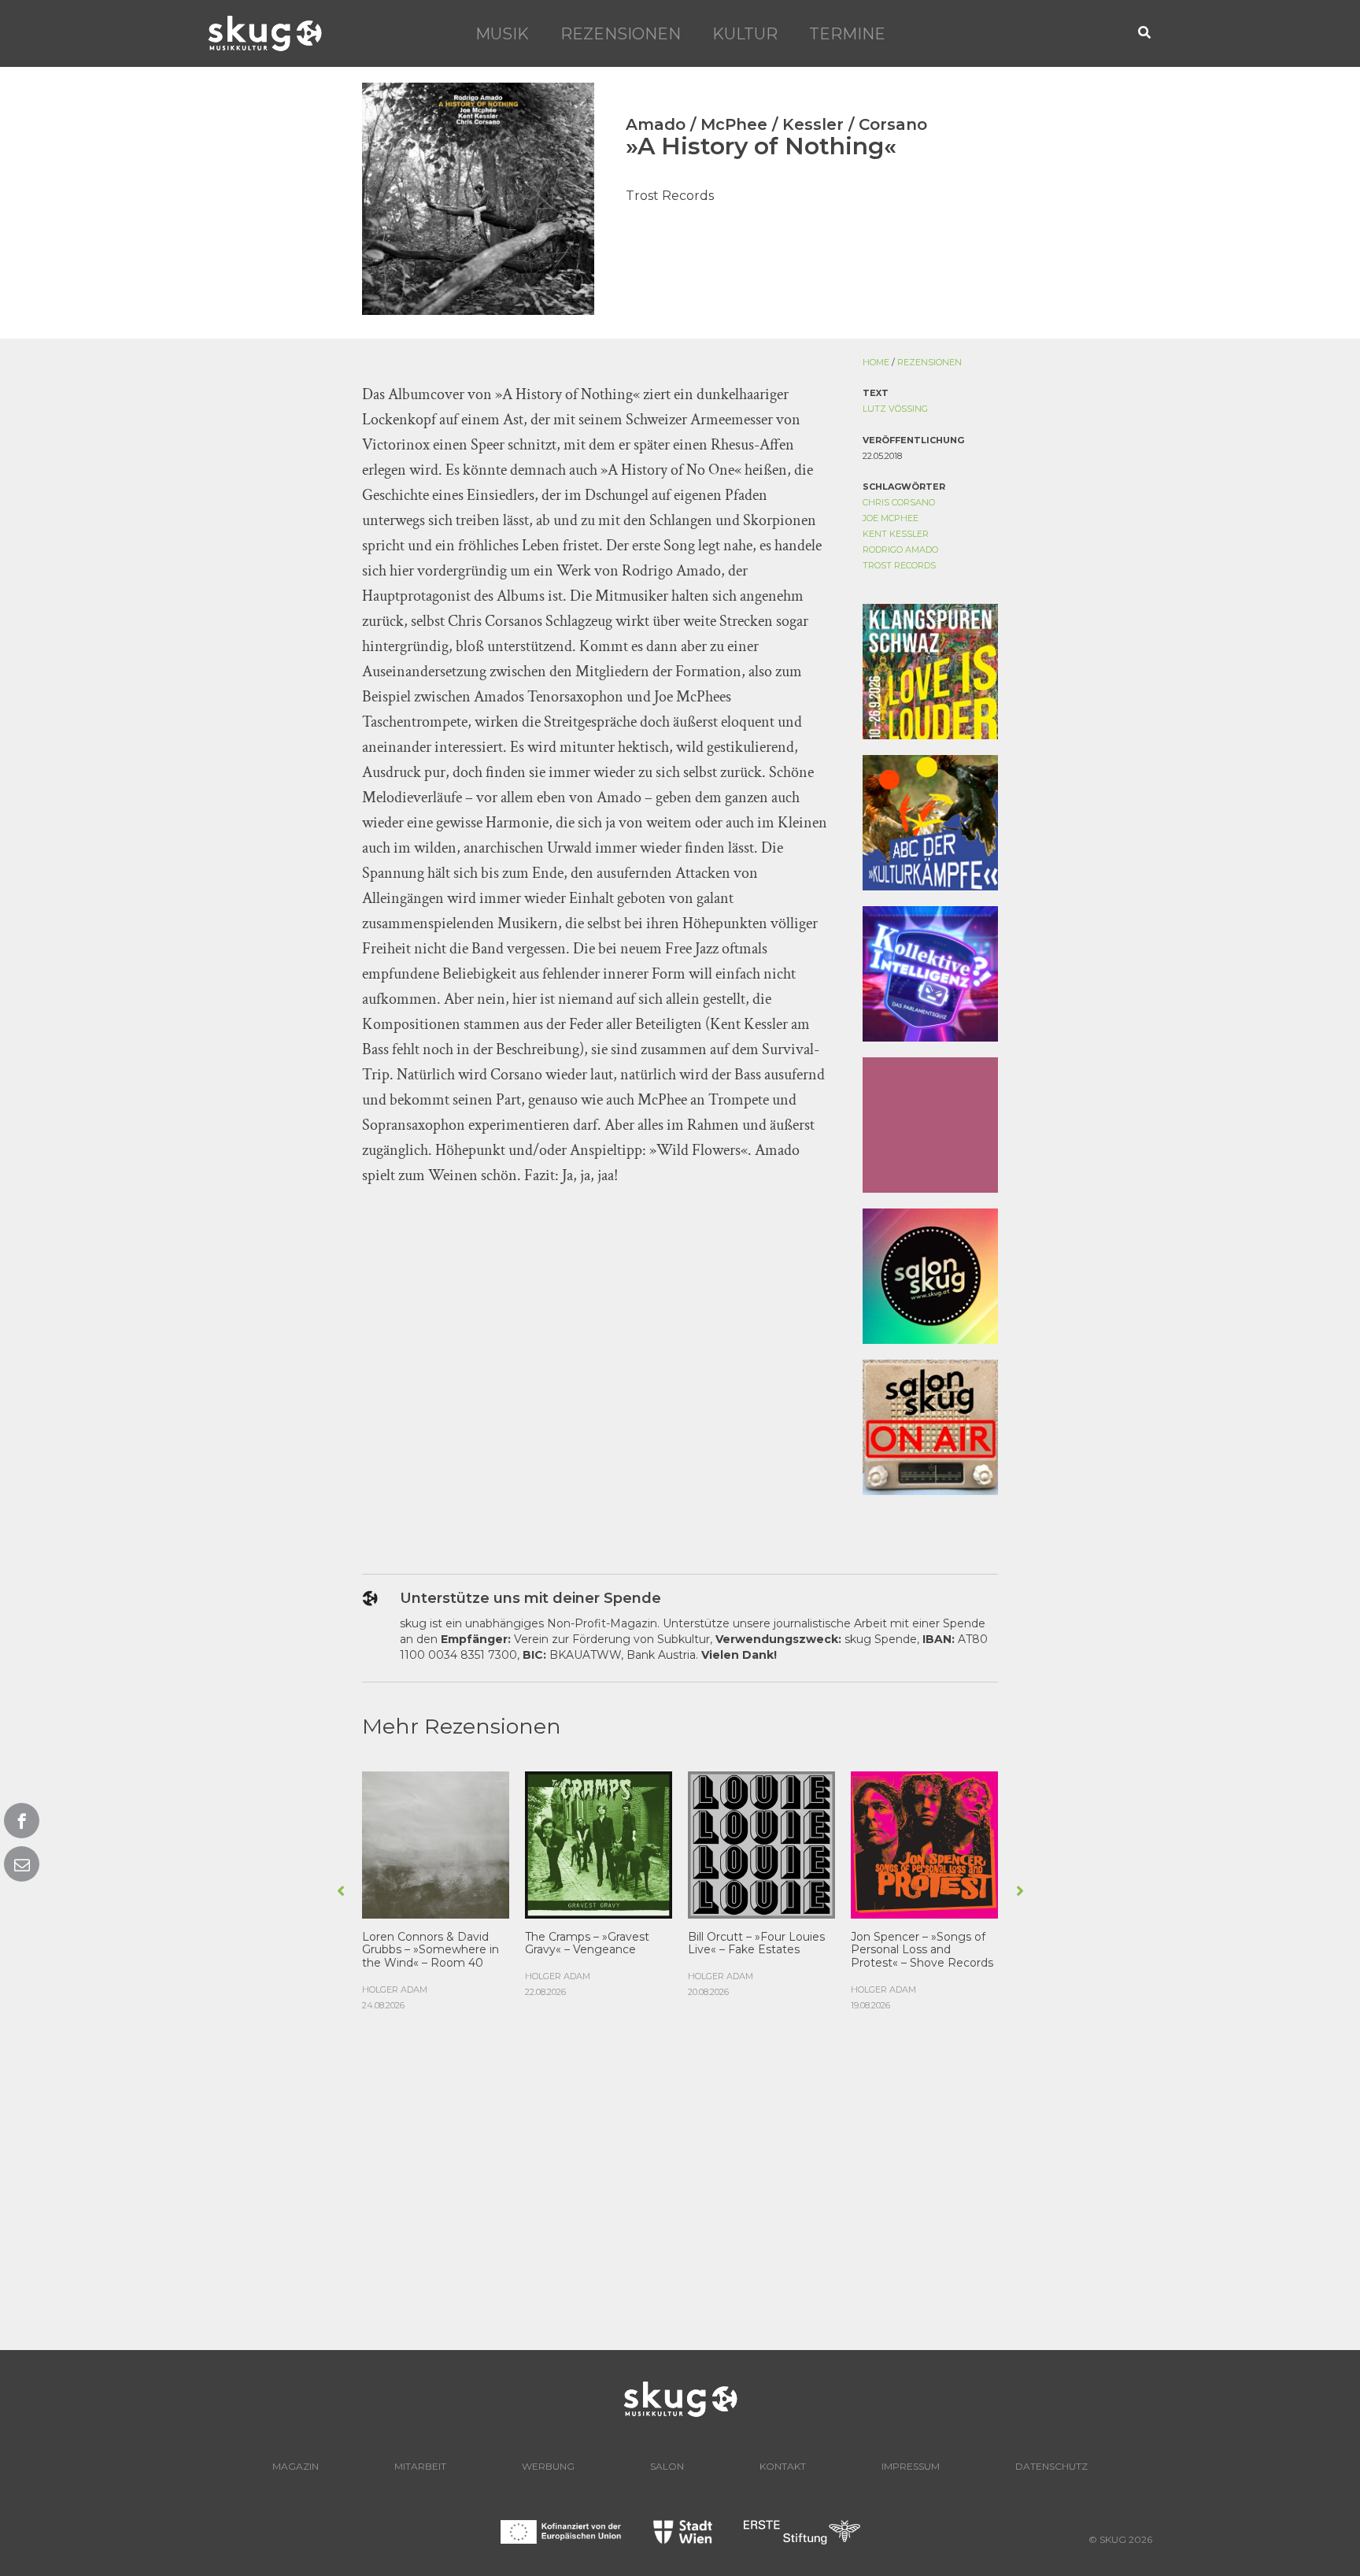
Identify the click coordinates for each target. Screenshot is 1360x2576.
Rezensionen (621, 34)
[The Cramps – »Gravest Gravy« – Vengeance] (599, 1843)
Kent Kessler (896, 534)
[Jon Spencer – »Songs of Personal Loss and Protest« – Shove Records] (924, 1843)
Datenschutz (1051, 2466)
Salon (667, 2466)
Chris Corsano (899, 502)
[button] (1145, 33)
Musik (502, 34)
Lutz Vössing (895, 409)
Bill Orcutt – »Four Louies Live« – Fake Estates (756, 1943)
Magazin (296, 2466)
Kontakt (783, 2466)
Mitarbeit (420, 2466)
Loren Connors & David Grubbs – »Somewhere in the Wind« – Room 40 (431, 1950)
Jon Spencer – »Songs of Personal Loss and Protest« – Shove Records (922, 1950)
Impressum (911, 2466)
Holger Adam (395, 1989)
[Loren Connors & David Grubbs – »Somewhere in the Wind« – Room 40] (436, 1843)
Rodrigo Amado (900, 550)
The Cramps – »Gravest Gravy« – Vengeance (587, 1943)
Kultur (745, 34)
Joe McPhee (891, 518)
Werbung (548, 2466)
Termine (847, 34)
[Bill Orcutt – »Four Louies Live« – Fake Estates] (761, 1843)
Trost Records (899, 565)
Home (876, 362)
